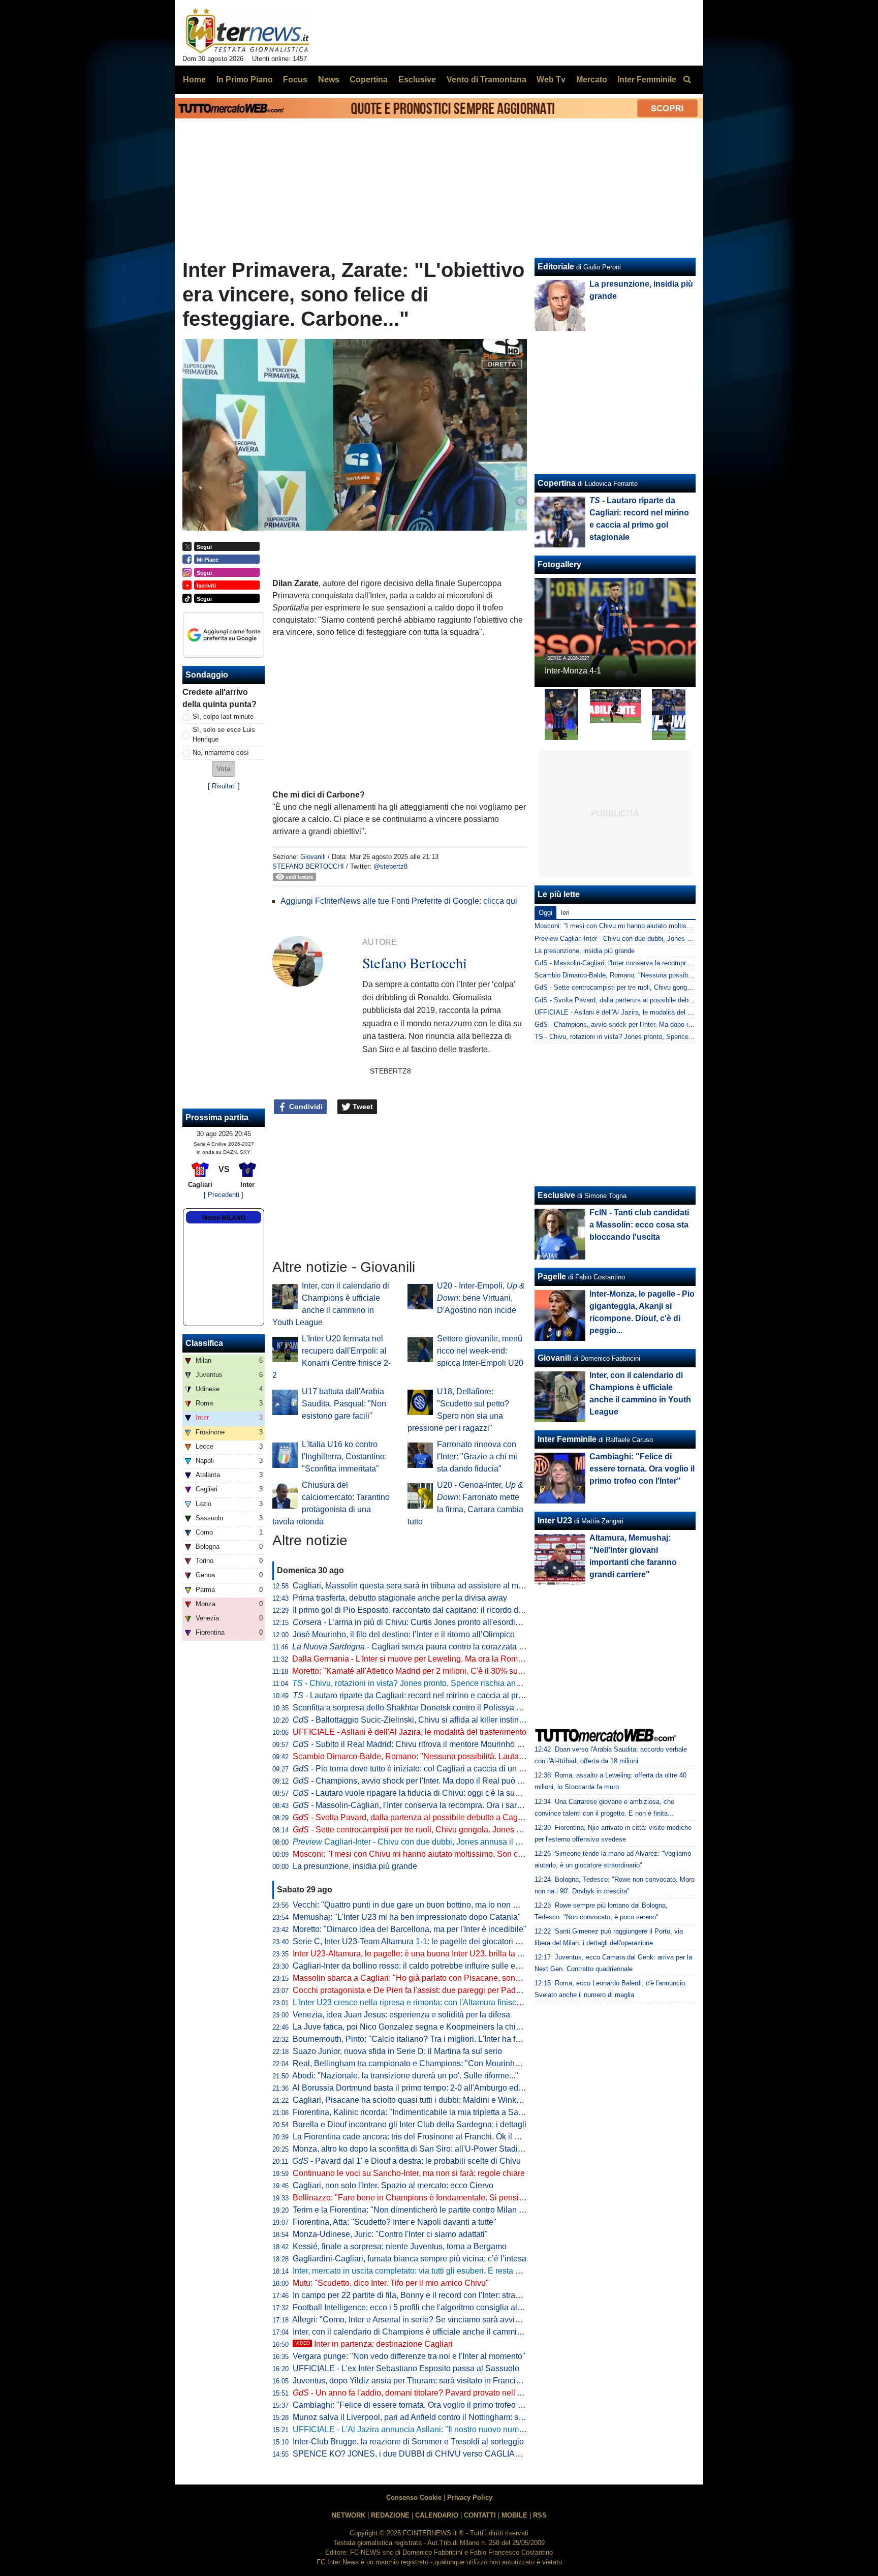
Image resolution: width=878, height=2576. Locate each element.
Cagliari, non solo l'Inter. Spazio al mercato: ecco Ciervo (393, 2185)
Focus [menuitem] (295, 80)
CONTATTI (480, 2515)
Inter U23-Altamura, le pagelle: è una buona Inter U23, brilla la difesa (416, 1954)
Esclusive (556, 1195)
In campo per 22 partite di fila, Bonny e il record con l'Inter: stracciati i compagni (434, 2295)
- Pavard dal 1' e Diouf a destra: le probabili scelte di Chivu (406, 2161)
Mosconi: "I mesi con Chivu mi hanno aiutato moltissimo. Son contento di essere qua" (446, 1854)
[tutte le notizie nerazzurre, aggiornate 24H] (248, 31)
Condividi (305, 1107)
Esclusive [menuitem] (417, 80)
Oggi (545, 913)
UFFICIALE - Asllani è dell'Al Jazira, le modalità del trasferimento (410, 1732)
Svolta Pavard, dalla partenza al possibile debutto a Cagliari (412, 1817)
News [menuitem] (329, 80)
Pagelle (552, 1277)
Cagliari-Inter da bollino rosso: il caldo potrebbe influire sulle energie (415, 1966)
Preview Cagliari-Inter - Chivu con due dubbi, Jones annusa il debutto (636, 939)
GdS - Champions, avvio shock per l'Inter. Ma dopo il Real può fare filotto (642, 1024)
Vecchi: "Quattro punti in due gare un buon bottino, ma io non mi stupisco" (425, 1905)
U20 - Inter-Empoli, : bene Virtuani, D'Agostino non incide (481, 1298)
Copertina (557, 483)
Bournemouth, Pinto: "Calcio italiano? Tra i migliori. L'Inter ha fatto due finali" (430, 2039)
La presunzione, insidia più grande (355, 1866)
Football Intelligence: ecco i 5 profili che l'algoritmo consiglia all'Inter (415, 2307)
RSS (540, 2515)
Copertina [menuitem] (369, 80)
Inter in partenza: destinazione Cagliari (374, 2344)
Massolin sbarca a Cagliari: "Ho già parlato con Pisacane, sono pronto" (420, 1978)
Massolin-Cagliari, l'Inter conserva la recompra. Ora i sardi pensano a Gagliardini (449, 1805)
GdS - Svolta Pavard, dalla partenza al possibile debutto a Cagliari (632, 1000)
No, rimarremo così (221, 753)
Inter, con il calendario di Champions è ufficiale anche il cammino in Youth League (440, 2332)
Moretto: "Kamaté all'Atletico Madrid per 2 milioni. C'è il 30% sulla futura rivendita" (438, 1671)
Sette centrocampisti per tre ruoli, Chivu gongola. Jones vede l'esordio (430, 1830)
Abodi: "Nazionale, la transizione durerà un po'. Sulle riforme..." (405, 2076)
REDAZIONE (390, 2515)
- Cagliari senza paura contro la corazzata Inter (413, 1647)
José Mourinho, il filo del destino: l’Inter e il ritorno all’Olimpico (404, 1634)
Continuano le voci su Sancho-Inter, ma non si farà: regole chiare (409, 2173)
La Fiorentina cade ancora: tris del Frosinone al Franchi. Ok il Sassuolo (420, 2137)
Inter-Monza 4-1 (573, 671)
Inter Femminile (567, 1439)
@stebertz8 (390, 866)
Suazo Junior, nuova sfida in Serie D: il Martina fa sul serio (397, 2051)
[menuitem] (687, 80)
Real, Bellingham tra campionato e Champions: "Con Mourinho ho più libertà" (432, 2063)
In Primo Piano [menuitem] (245, 80)
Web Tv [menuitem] (551, 80)
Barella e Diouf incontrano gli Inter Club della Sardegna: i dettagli (410, 2124)
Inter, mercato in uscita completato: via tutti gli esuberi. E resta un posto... (422, 2271)
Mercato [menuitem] (592, 80)
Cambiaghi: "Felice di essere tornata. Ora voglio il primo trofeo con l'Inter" (424, 2405)
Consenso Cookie (414, 2497)
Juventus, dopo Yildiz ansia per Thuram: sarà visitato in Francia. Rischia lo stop (435, 2381)
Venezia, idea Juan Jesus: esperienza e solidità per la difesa (401, 2015)
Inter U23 (555, 1521)
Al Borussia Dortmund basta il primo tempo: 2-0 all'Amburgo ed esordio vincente (436, 2088)
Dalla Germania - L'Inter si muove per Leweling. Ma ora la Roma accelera (424, 1659)
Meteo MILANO (224, 1218)
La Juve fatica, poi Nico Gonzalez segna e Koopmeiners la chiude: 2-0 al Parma (436, 2027)
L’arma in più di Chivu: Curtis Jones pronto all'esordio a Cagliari (425, 1622)
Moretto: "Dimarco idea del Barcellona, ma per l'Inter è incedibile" (410, 1929)
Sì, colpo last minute (223, 716)
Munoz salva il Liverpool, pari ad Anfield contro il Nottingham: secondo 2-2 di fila (436, 2417)
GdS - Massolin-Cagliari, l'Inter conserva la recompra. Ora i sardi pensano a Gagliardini (662, 963)
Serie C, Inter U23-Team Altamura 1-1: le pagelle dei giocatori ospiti (414, 1941)
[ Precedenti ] (224, 1195)
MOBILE (514, 2515)
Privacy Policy (470, 2497)
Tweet (362, 1107)
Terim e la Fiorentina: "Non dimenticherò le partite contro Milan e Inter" (418, 2210)
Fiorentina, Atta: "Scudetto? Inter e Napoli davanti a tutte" (395, 2222)
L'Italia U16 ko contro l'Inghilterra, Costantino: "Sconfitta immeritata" (344, 1456)
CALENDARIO (437, 2515)
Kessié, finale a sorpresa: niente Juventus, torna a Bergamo (400, 2246)
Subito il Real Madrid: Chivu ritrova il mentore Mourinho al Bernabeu (427, 1744)
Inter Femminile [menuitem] (647, 80)
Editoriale (556, 267)
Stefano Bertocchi (308, 866)
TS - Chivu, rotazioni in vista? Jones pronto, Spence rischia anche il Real (642, 1037)
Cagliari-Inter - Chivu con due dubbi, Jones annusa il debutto (417, 1842)
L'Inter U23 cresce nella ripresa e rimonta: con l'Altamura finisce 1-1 (414, 2002)
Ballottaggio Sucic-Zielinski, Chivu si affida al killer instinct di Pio (420, 1720)
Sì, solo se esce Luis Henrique (224, 734)
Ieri (565, 913)
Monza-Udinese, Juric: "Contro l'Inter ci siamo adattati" (390, 2234)
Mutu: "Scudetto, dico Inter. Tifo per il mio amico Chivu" (391, 2283)
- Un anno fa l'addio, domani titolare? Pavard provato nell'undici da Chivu (433, 2393)
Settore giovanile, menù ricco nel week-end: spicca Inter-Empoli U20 (480, 1351)
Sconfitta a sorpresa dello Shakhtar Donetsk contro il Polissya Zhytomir (420, 1708)
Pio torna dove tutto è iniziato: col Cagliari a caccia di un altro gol (420, 1769)
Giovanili (313, 857)
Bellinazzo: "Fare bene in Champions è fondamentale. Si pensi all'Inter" (421, 2198)
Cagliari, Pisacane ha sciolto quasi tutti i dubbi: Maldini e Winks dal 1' (417, 2100)
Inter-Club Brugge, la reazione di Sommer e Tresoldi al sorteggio (408, 2442)
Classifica (204, 1343)
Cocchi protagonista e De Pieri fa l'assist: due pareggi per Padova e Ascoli (426, 1990)
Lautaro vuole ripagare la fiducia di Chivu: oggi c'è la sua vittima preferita (434, 1793)
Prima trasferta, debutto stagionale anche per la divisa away (400, 1598)
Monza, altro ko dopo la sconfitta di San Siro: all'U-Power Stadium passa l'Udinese (441, 2149)
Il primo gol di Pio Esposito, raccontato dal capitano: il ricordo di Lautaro (421, 1610)
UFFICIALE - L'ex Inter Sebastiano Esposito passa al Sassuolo (406, 2368)
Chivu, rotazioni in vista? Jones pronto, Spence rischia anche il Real (423, 1683)
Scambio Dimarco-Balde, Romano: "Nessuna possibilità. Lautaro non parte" (429, 1756)
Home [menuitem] (194, 80)
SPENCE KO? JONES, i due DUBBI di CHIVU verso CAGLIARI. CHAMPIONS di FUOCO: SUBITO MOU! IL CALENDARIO (515, 2454)
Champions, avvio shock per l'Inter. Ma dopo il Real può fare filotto (422, 1781)
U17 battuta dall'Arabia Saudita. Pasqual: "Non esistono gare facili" (344, 1404)
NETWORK (349, 2515)
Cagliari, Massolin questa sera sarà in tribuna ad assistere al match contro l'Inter (436, 1586)
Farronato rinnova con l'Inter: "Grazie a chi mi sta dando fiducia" (477, 1456)
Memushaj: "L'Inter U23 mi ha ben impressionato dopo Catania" (407, 1917)
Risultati (224, 786)
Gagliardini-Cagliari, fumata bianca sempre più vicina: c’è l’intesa (410, 2259)
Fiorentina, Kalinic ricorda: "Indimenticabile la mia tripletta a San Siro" (418, 2112)
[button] (224, 769)
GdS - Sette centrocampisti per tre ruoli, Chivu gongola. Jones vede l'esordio (647, 987)
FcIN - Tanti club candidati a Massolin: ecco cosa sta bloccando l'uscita (639, 1225)
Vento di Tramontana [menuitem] (487, 80)
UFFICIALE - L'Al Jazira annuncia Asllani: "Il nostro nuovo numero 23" (419, 2429)
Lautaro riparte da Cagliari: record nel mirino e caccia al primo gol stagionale (438, 1695)
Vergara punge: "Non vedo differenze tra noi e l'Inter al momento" (409, 2356)
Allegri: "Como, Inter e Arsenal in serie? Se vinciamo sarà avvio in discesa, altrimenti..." (448, 2320)
